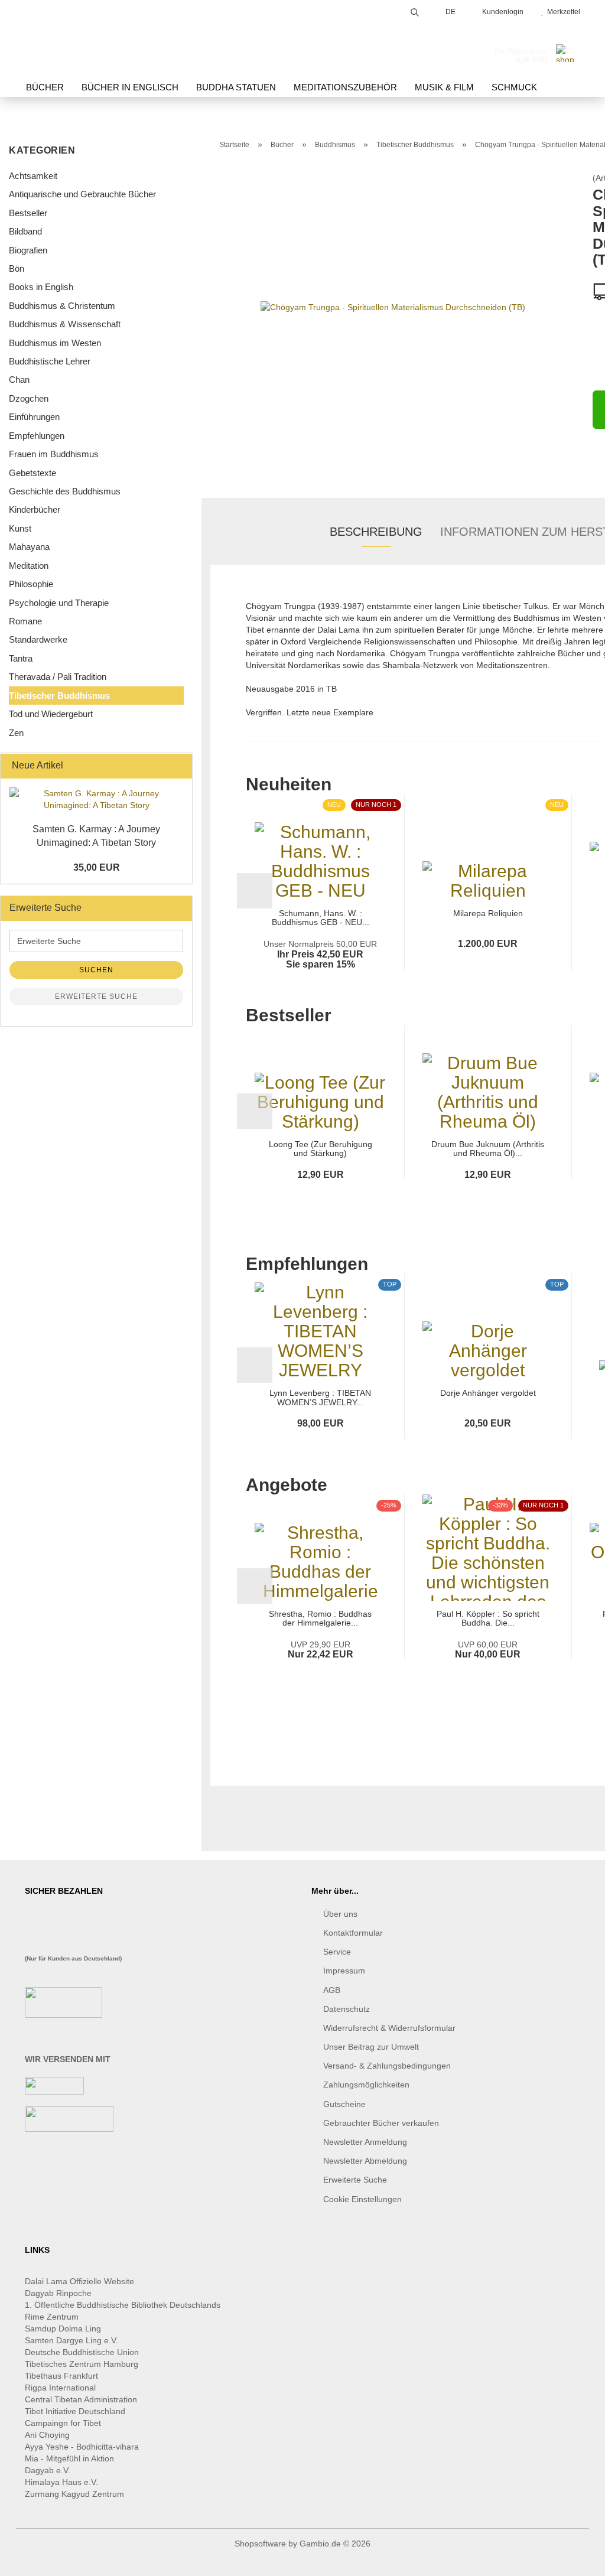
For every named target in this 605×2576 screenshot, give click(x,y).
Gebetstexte (32, 473)
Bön (17, 268)
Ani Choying (47, 2435)
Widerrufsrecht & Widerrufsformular (389, 2028)
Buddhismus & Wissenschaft (65, 324)
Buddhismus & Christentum (62, 306)
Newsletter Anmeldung (365, 2142)
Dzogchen (29, 398)
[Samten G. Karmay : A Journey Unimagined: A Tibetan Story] (96, 799)
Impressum (344, 1971)
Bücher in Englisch (130, 87)
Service (337, 1952)
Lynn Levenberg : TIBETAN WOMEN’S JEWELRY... (320, 1398)
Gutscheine (344, 2104)
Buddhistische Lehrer (50, 361)
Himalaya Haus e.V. (63, 2482)
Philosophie (31, 584)
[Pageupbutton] (573, 2558)
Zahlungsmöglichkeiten (366, 2085)
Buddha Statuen (236, 87)
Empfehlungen (37, 436)
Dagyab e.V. (48, 2470)
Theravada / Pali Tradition (58, 677)
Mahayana (29, 547)
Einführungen (34, 417)
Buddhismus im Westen (55, 343)
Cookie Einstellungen (362, 2199)
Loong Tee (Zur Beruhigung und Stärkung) (321, 1149)
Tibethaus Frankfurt (61, 2376)
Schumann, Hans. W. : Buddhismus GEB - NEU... (321, 918)
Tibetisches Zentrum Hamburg (82, 2364)
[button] (255, 891)
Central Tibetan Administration (81, 2399)
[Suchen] (415, 10)
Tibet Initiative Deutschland (75, 2411)
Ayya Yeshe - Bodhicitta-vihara (82, 2447)
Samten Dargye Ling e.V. (71, 2340)
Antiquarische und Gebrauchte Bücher (82, 194)
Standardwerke (38, 639)
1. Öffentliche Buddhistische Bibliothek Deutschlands (123, 2305)
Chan (19, 380)
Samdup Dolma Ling (63, 2329)
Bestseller (28, 213)
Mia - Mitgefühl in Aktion (71, 2458)
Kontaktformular (353, 1933)
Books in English (41, 287)
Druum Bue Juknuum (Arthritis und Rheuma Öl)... (488, 1149)
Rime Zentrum (52, 2317)
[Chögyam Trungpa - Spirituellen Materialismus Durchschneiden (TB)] (393, 306)
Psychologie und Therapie (59, 603)
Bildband (25, 231)
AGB (332, 1990)
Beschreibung (376, 532)
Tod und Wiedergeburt (51, 714)
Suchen (96, 970)
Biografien (28, 250)
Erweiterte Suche (96, 996)
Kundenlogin (501, 12)
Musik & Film (444, 87)
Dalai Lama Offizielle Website (79, 2281)
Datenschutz (347, 2009)
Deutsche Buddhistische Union (82, 2352)
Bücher (45, 87)
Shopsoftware (260, 2544)
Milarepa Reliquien (488, 914)
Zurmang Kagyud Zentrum (74, 2494)
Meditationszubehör (345, 87)
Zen (16, 733)
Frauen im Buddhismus (54, 454)
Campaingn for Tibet (63, 2423)
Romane (25, 621)
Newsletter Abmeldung (365, 2161)
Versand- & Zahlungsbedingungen (387, 2066)
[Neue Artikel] (180, 766)
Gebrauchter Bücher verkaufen (381, 2123)
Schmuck (514, 87)
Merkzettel (562, 12)
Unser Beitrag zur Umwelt (371, 2047)
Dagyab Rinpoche (59, 2293)
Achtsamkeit (33, 176)
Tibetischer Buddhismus (59, 696)
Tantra (21, 658)
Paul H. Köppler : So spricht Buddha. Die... (488, 1618)
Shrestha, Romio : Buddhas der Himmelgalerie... (320, 1618)
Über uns (340, 1914)
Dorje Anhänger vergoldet (488, 1393)
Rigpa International (61, 2388)
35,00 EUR (97, 867)
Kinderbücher (35, 509)
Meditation (29, 566)
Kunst (20, 528)
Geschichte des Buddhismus (65, 491)
